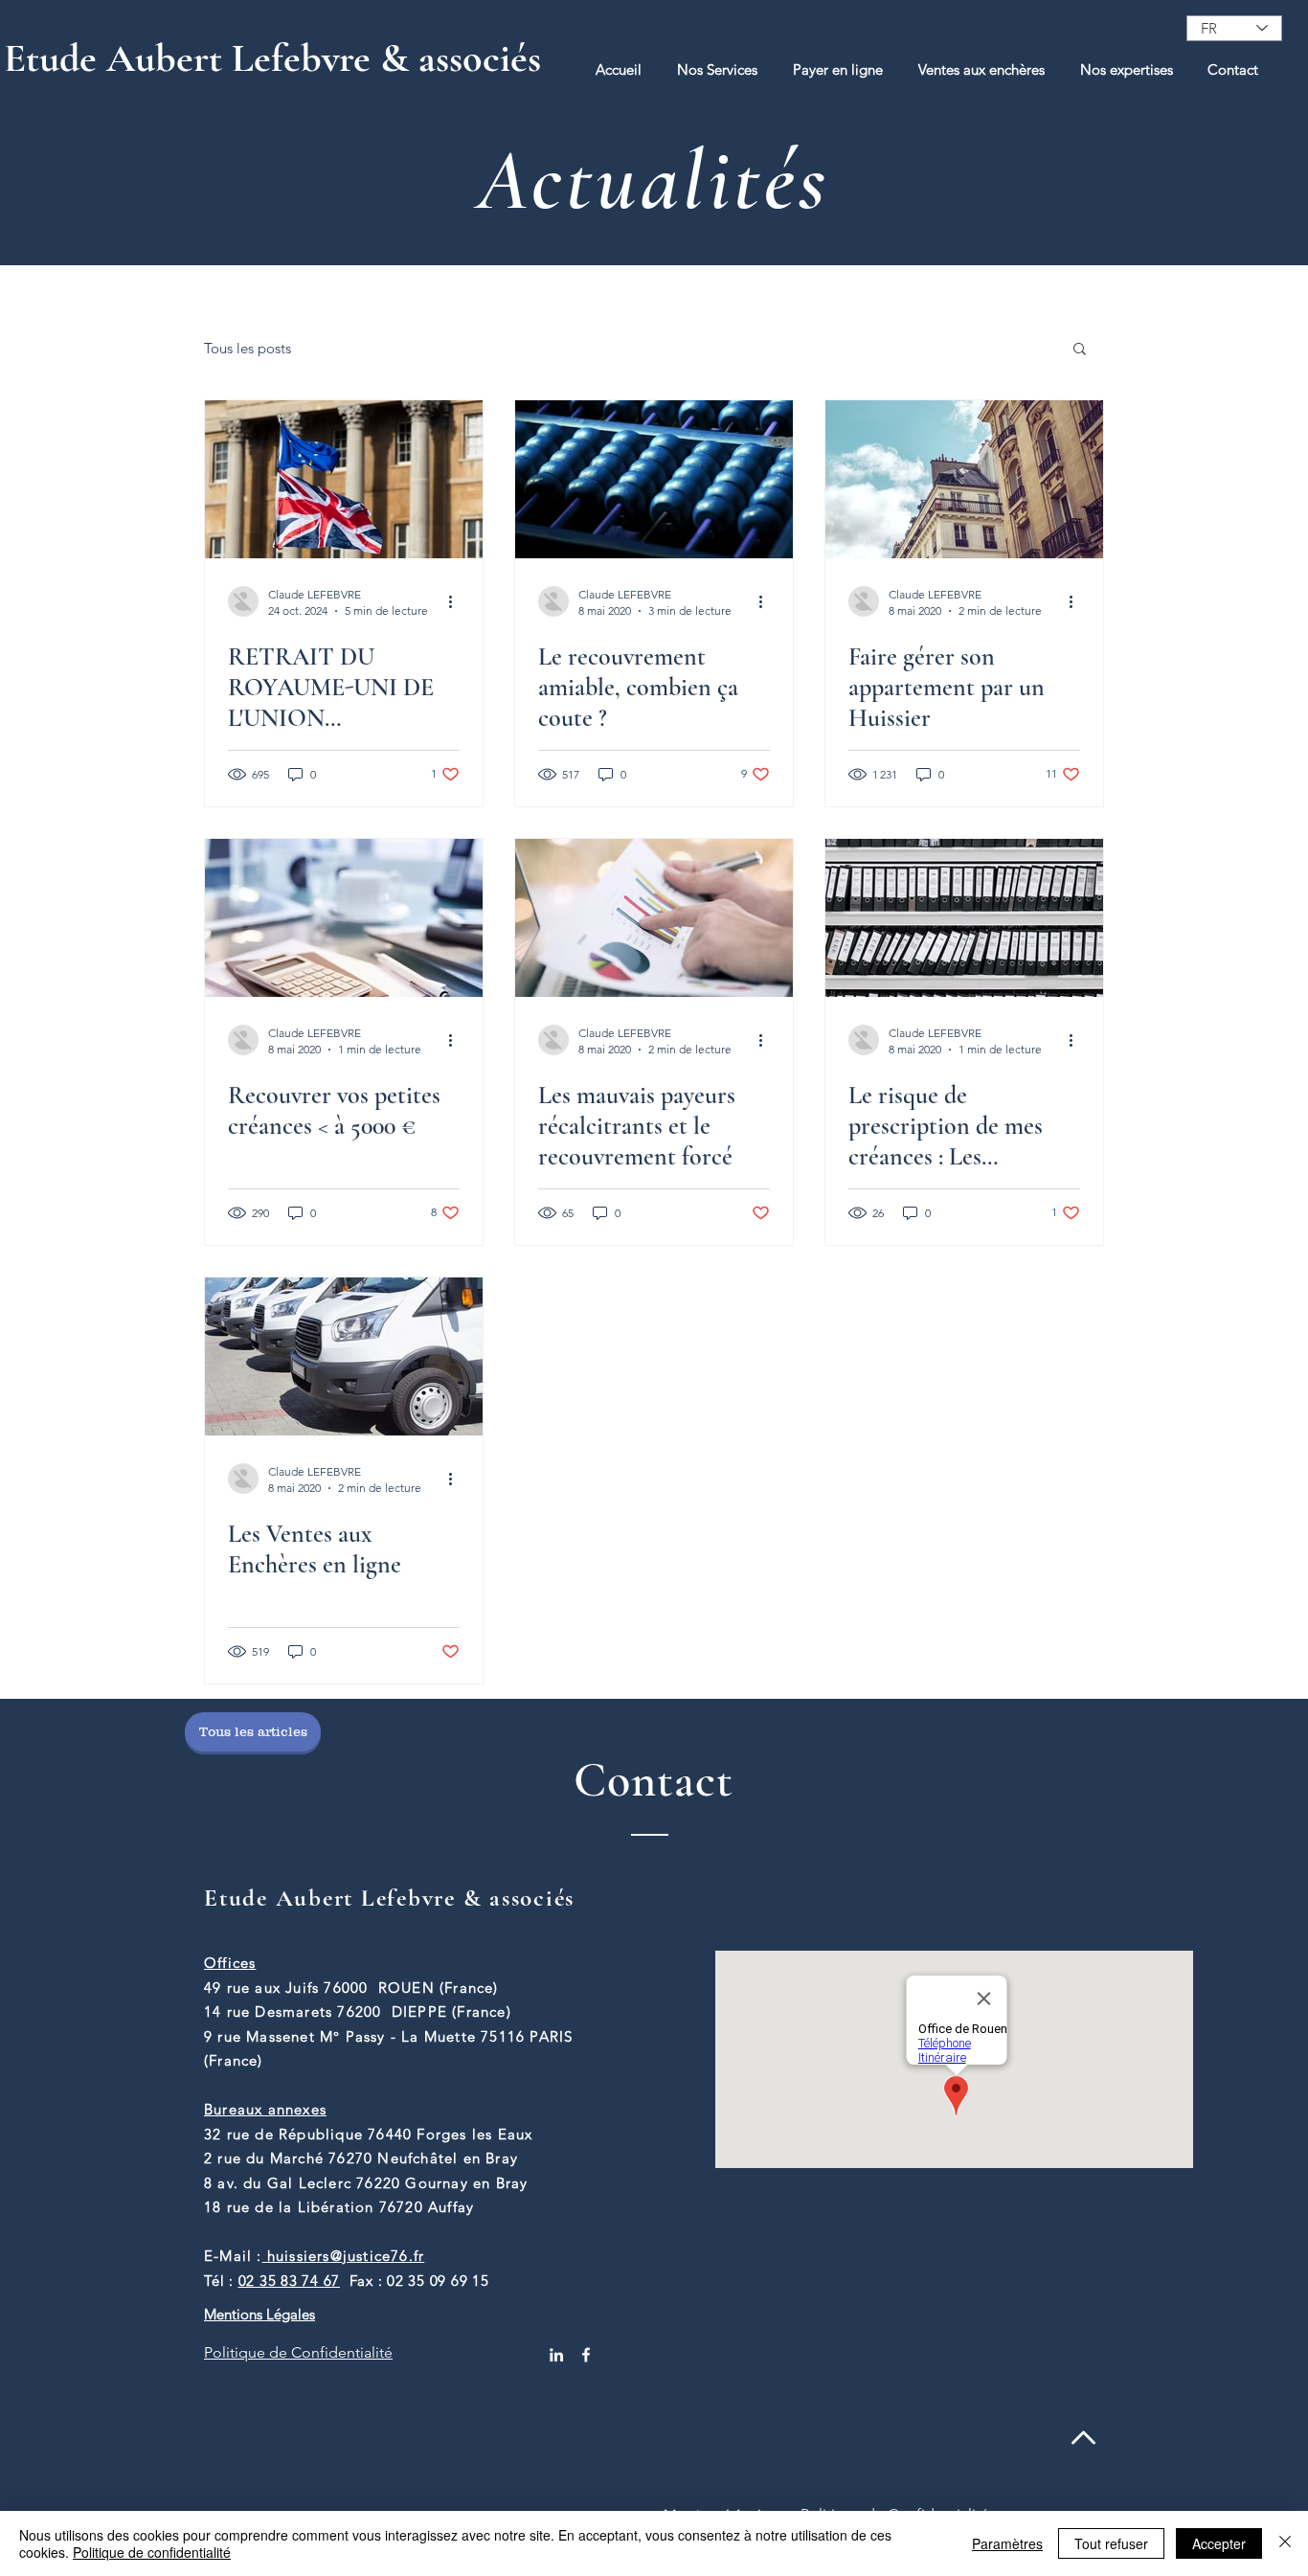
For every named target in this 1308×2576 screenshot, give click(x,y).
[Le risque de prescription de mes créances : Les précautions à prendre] (964, 918)
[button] (717, 69)
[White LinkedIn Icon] (556, 2355)
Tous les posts (248, 348)
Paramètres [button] (1007, 2543)
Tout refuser (1111, 2543)
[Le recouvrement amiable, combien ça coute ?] (654, 479)
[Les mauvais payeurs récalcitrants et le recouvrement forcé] (654, 918)
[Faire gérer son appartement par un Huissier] (964, 479)
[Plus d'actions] (457, 601)
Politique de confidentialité (152, 2552)
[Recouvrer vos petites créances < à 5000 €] (344, 918)
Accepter (1219, 2543)
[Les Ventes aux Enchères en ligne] (344, 1356)
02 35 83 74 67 (290, 2281)
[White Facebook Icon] (586, 2355)
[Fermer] (1285, 2543)
